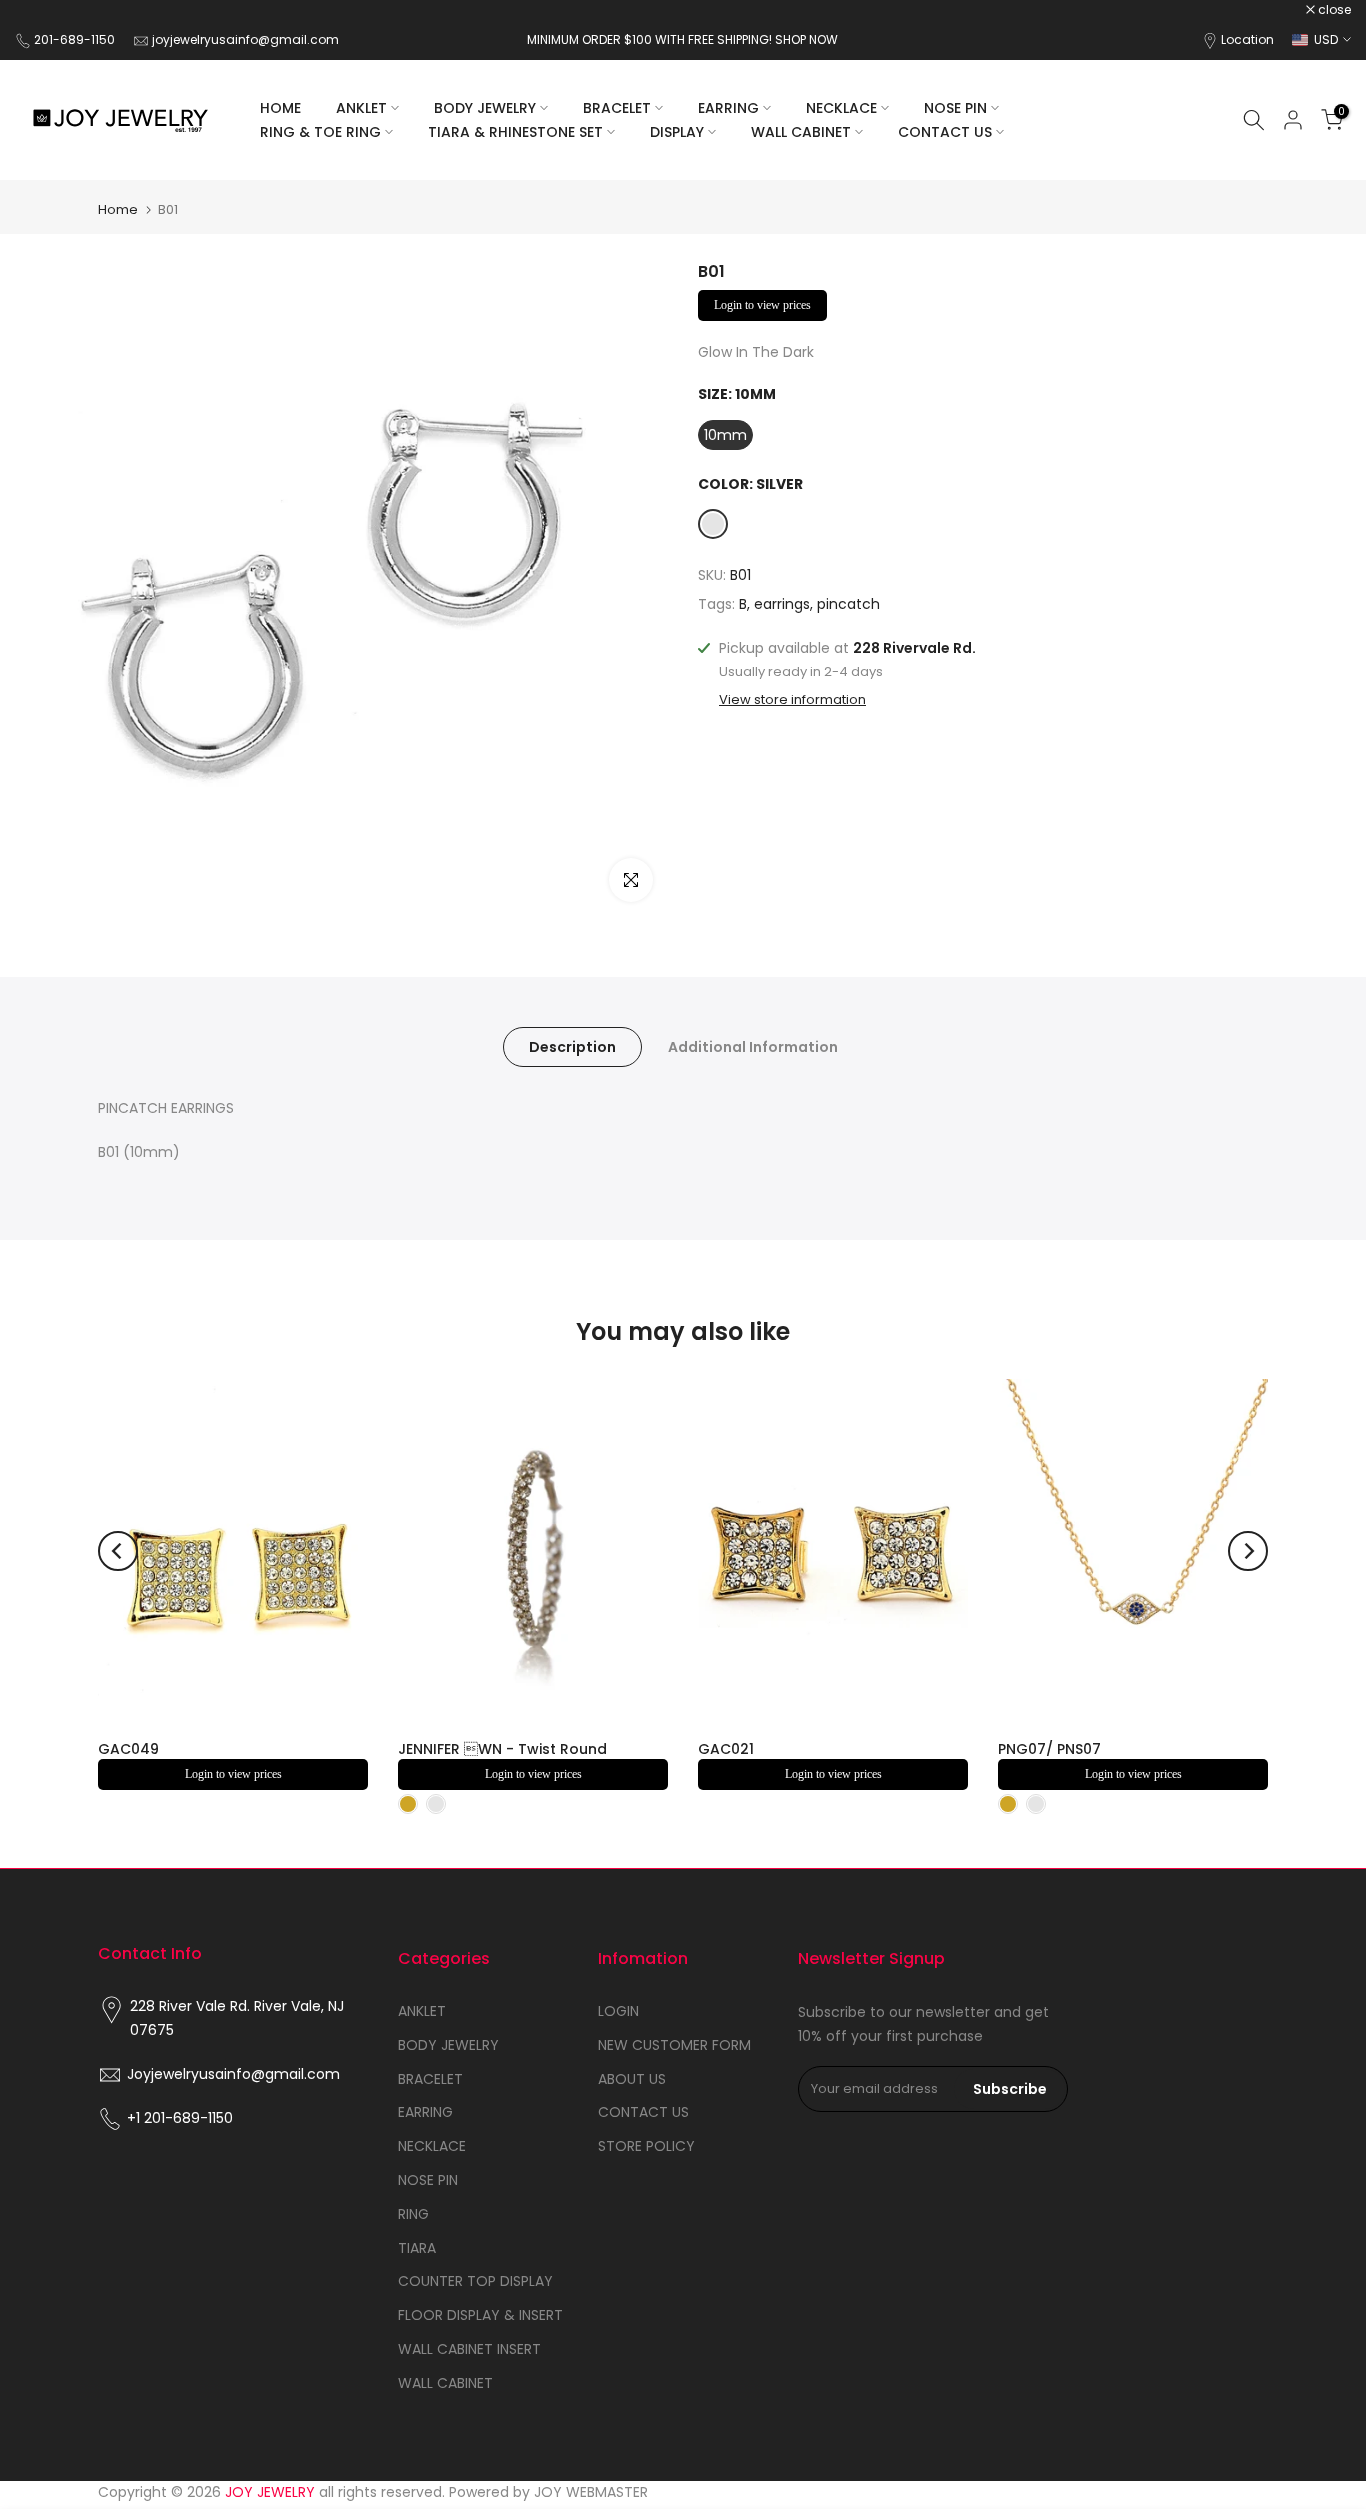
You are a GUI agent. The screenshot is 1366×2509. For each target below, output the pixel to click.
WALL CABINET (801, 132)
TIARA (417, 2248)
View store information (792, 700)
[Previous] (118, 1551)
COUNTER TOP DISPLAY (475, 2281)
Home (118, 209)
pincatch (848, 604)
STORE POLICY (646, 2146)
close (42, 10)
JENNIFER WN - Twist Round (502, 1749)
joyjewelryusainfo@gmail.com (245, 39)
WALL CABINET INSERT (469, 2349)
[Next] (1248, 1551)
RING (413, 2214)
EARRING (728, 108)
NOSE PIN (955, 108)
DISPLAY (677, 132)
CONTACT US (945, 132)
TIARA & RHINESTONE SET (515, 132)
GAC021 (726, 1749)
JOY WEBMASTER (591, 2492)
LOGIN (618, 2011)
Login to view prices (762, 305)
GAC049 (128, 1749)
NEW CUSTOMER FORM (674, 2045)
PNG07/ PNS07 (1049, 1749)
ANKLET (361, 108)
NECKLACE (841, 108)
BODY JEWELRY (485, 108)
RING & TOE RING (320, 132)
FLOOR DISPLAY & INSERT (480, 2315)
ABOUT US (632, 2079)
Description (572, 1047)
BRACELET (617, 108)
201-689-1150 (76, 39)
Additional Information (753, 1047)
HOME (280, 108)
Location (1247, 39)
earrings (782, 604)
